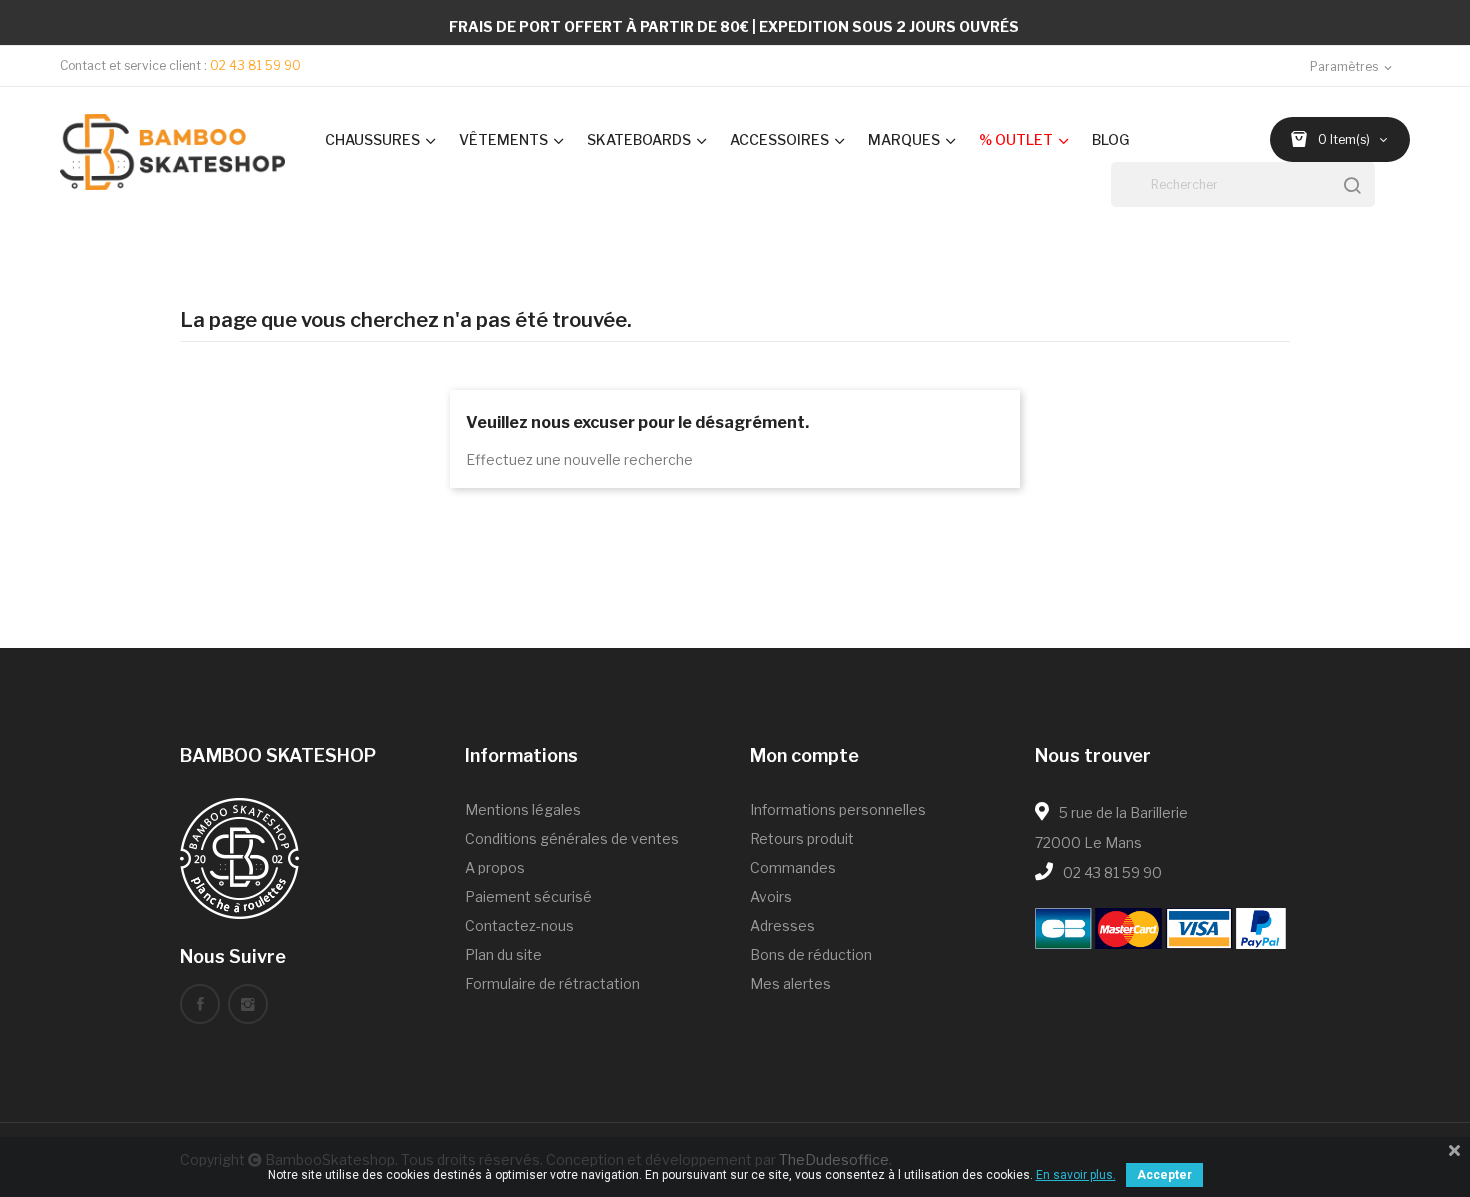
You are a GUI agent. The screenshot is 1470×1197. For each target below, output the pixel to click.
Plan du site (503, 954)
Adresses (782, 925)
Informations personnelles (838, 809)
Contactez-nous (519, 925)
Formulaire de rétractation (552, 983)
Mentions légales (523, 809)
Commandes (793, 867)
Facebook (200, 1004)
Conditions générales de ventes (572, 838)
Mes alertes (790, 983)
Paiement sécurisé (528, 896)
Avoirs (771, 896)
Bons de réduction (811, 954)
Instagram (248, 1004)
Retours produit (802, 838)
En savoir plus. (1076, 1175)
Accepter (1164, 1175)
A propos (495, 867)
